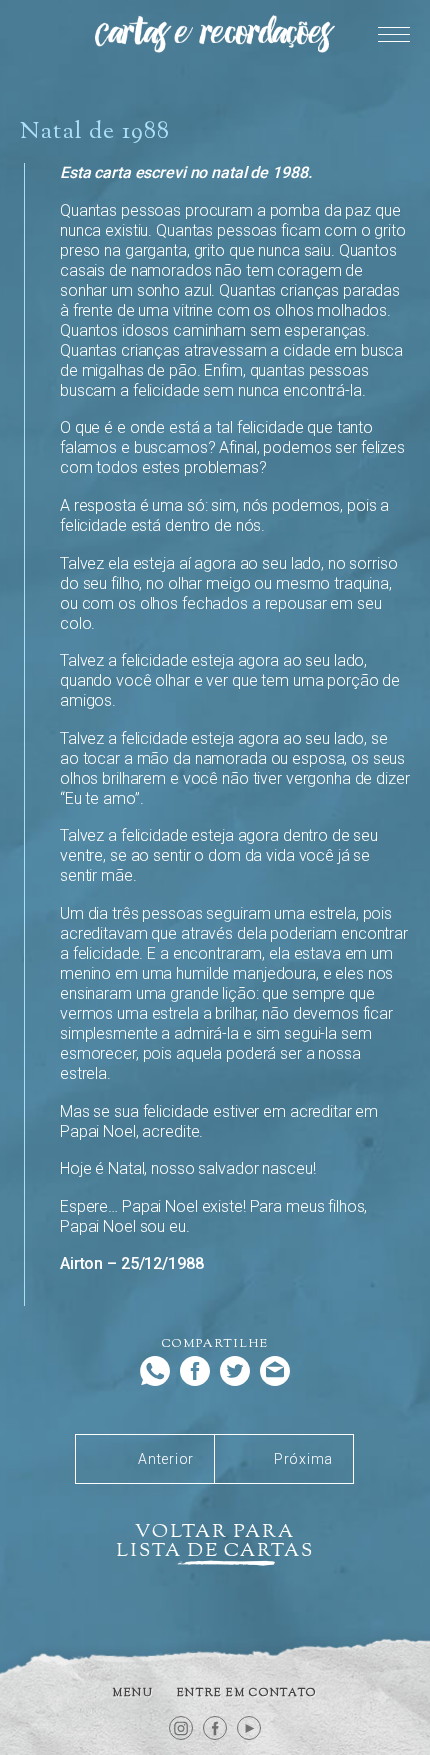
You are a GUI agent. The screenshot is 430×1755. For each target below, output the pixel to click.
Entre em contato (247, 1693)
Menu (133, 1693)
